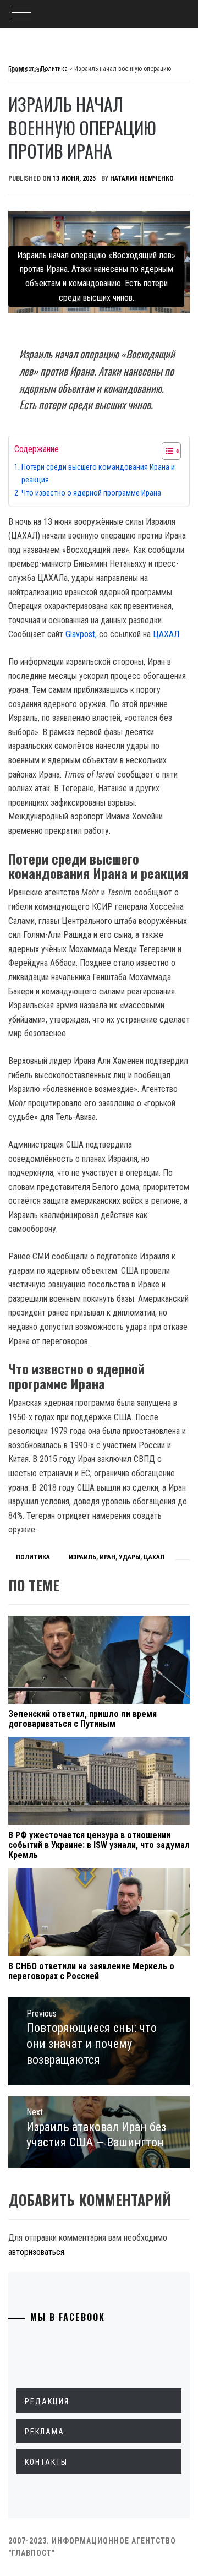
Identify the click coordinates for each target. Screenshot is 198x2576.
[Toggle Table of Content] (166, 451)
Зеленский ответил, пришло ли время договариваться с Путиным (82, 1719)
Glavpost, (81, 634)
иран (108, 1557)
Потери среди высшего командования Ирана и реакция (98, 474)
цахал (154, 1557)
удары (130, 1557)
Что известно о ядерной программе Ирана (91, 493)
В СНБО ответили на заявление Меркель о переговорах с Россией (91, 1971)
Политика (33, 1557)
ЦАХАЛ (166, 634)
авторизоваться (36, 2252)
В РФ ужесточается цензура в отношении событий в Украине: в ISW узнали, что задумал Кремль (99, 1845)
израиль (82, 1557)
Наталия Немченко (142, 178)
